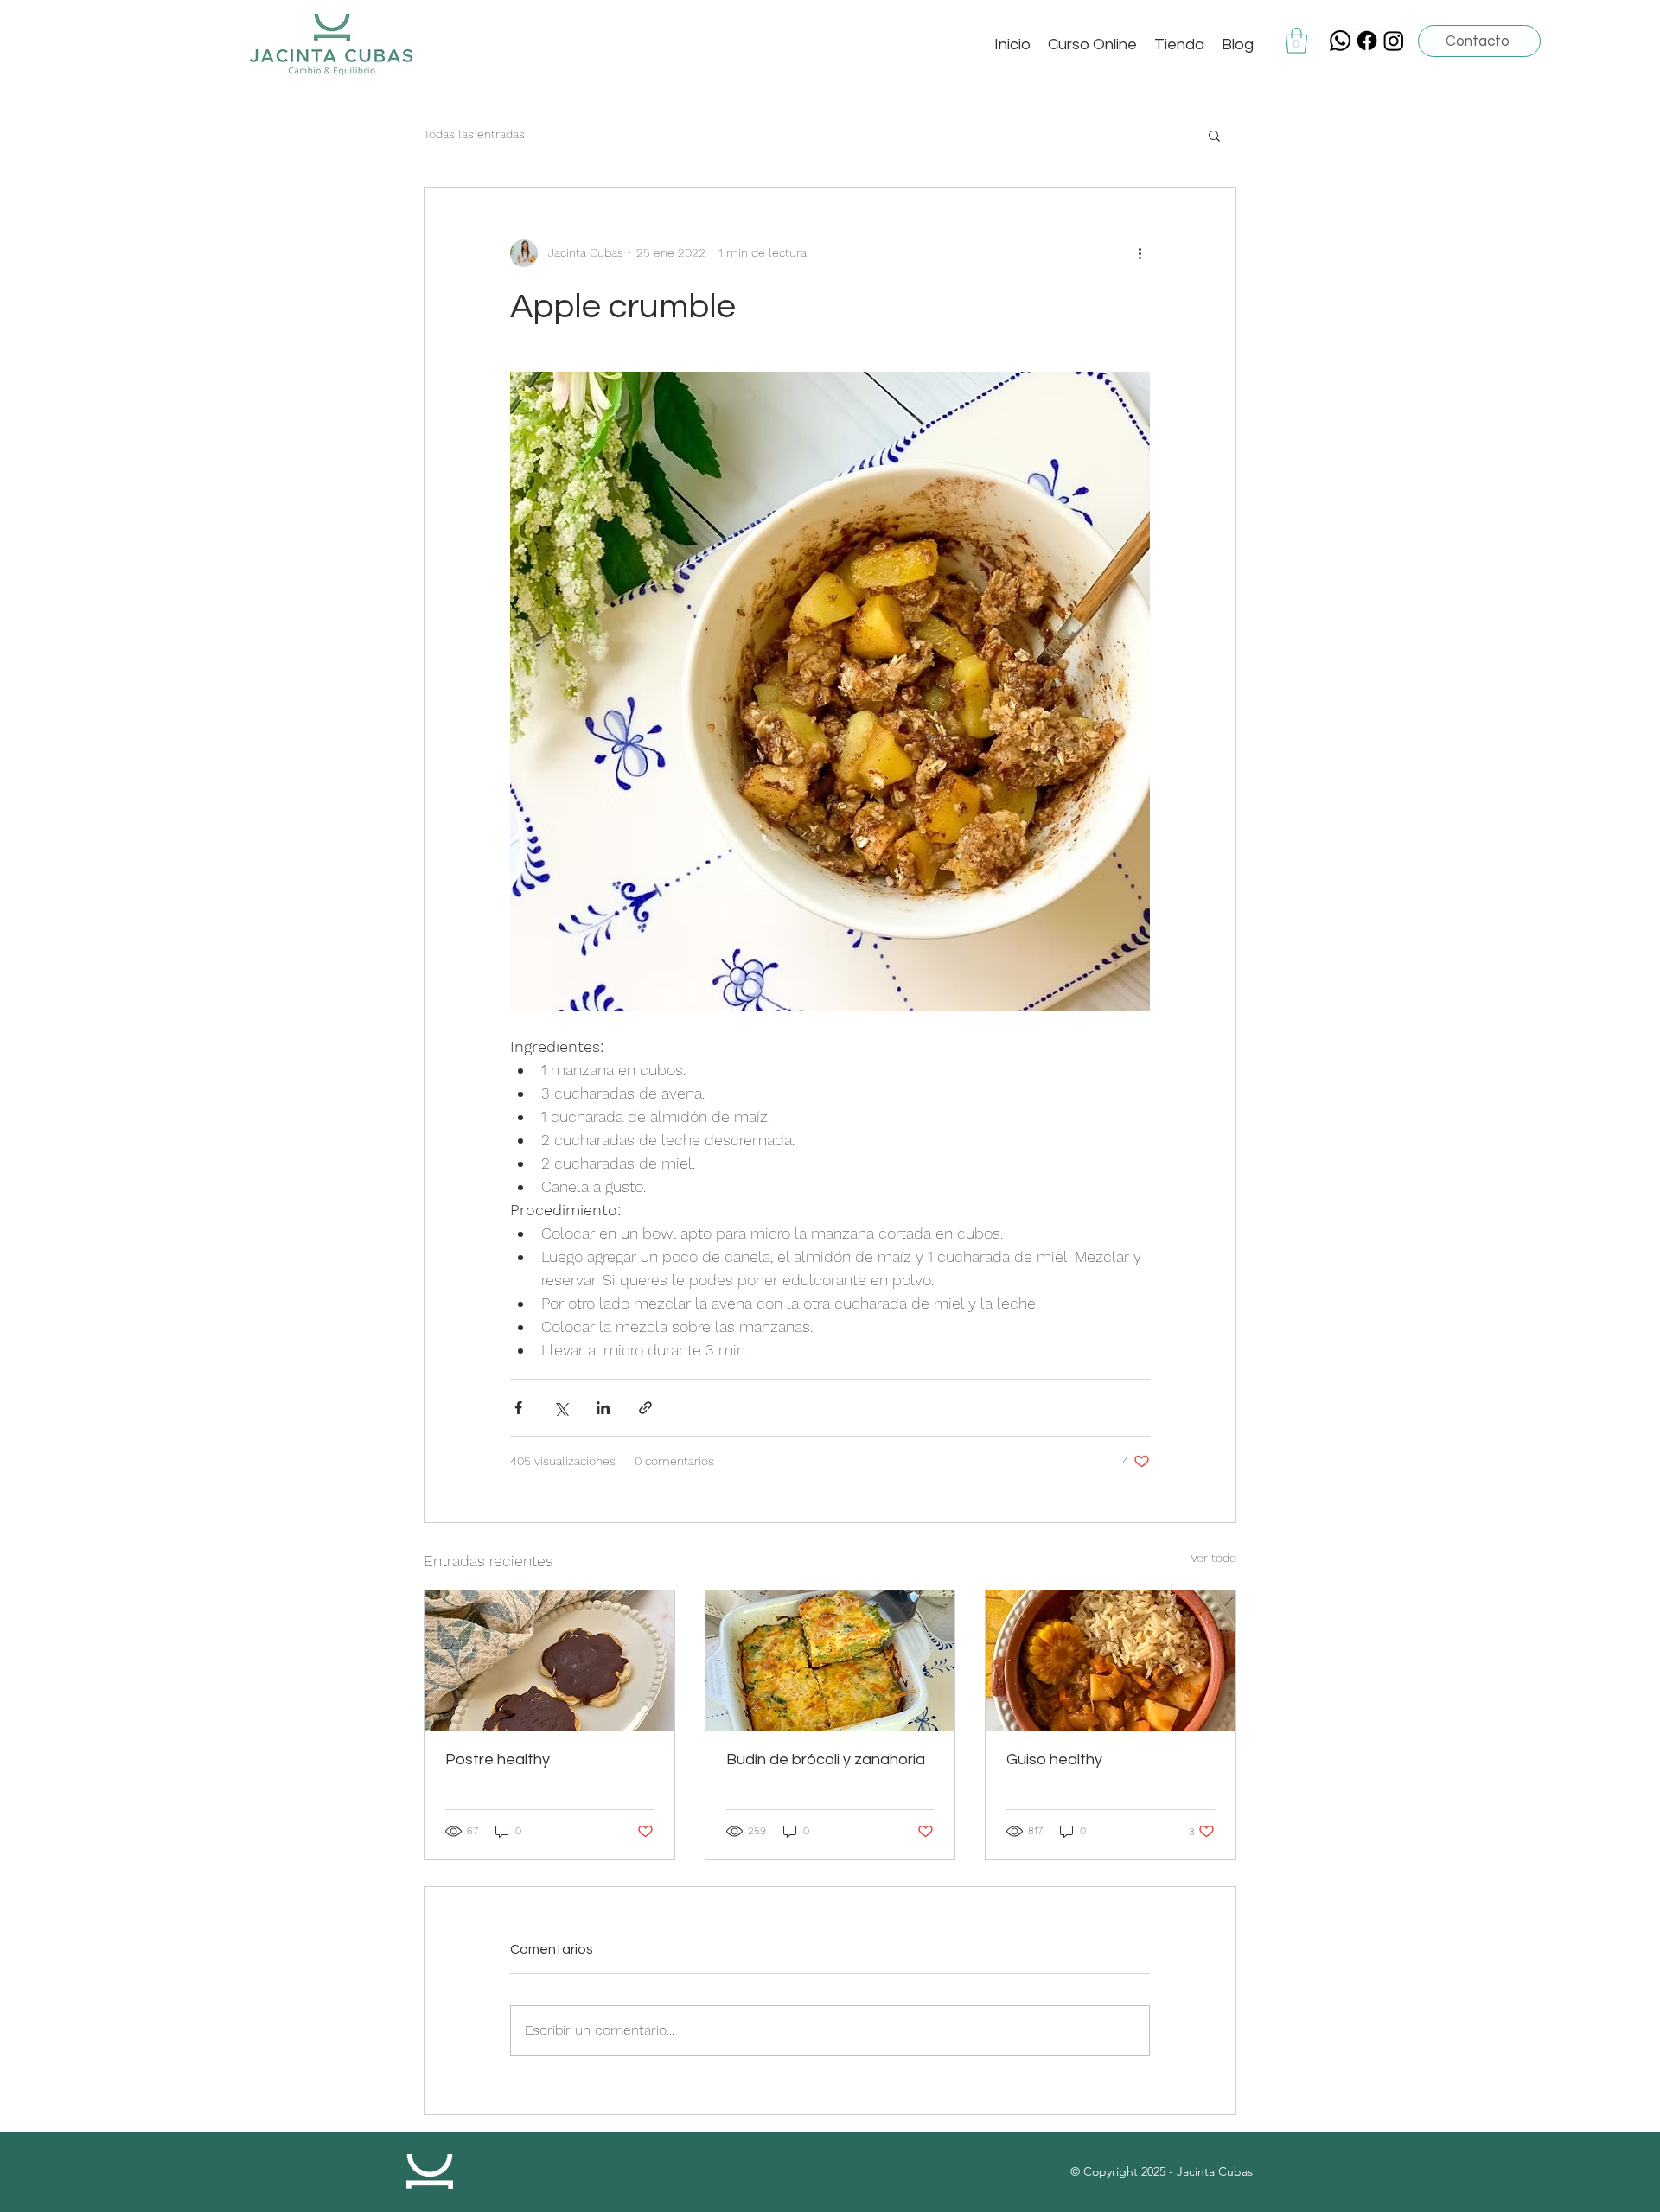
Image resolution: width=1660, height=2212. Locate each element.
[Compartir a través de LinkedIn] (603, 1408)
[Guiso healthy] (1111, 1661)
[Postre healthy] (549, 1661)
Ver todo (1213, 1558)
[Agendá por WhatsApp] (1340, 41)
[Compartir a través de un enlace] (645, 1408)
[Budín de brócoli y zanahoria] (830, 1661)
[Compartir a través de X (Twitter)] (561, 1408)
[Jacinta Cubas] (1367, 41)
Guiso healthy (1054, 1759)
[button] (1296, 41)
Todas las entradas (474, 134)
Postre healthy (498, 1759)
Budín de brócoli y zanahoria (826, 1759)
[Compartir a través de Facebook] (518, 1408)
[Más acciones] (1140, 253)
